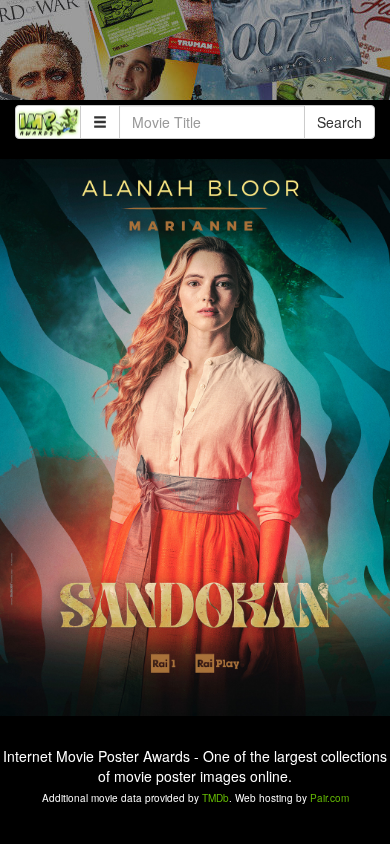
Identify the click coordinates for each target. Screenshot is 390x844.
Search (339, 122)
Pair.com (329, 798)
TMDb (215, 798)
